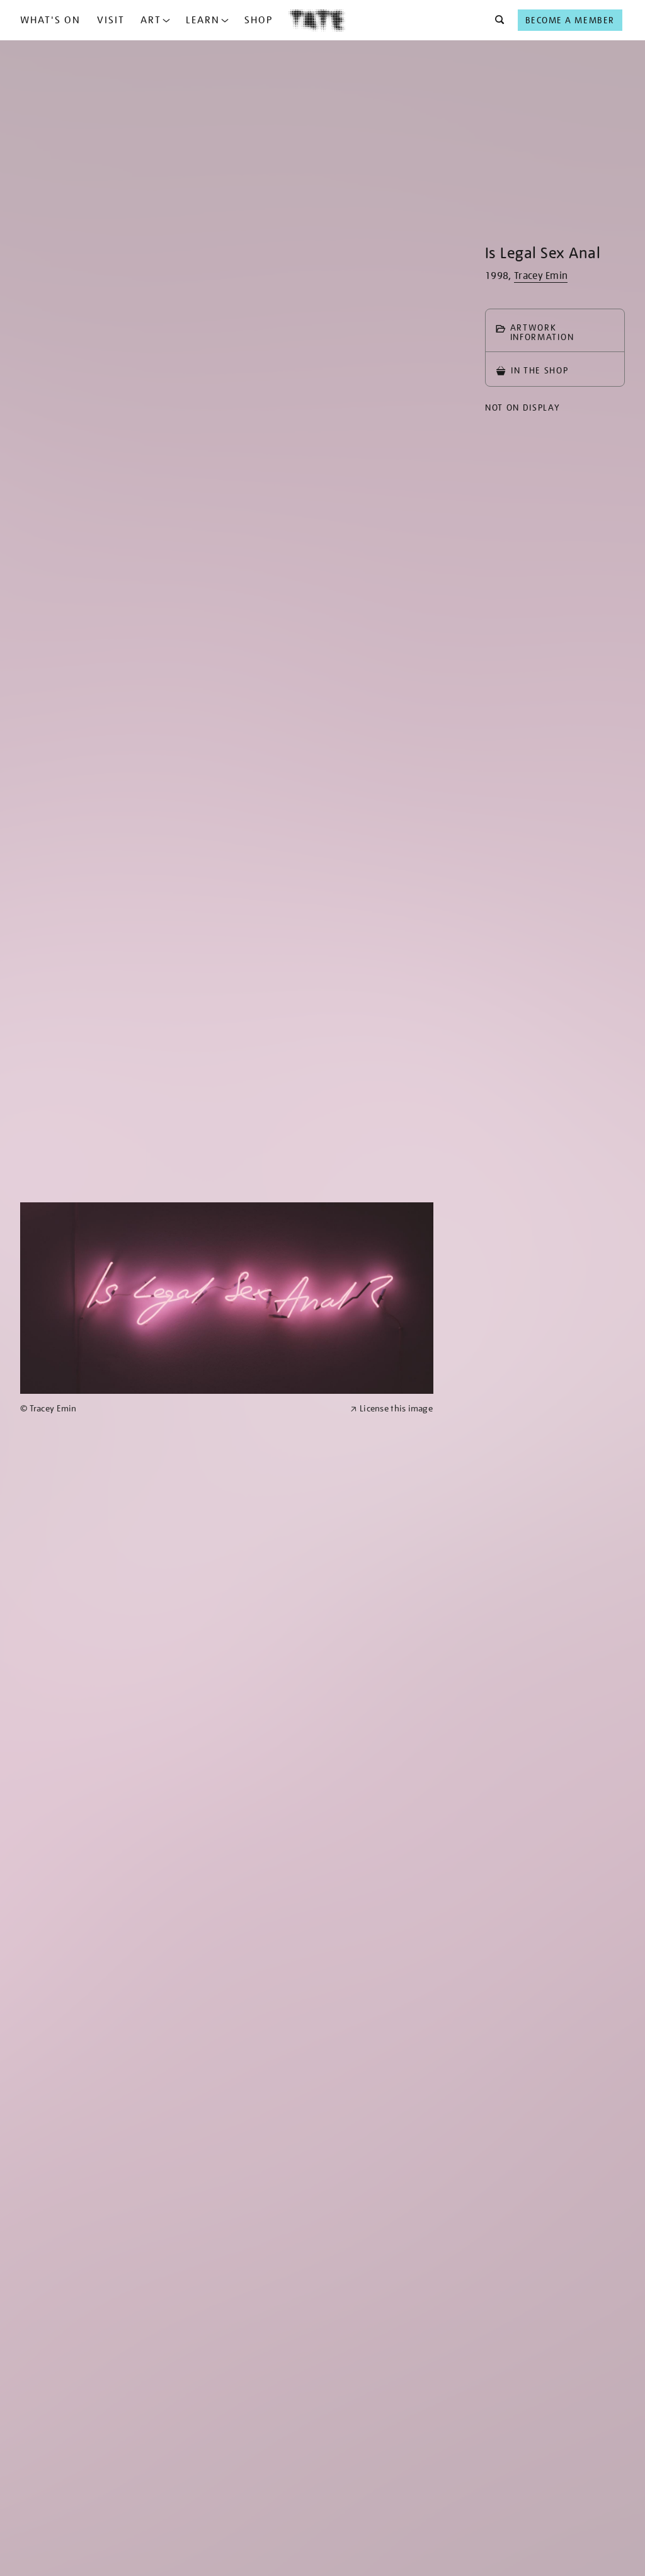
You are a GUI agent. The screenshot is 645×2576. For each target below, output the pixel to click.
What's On (50, 20)
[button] (496, 20)
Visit (111, 20)
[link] (180, 1409)
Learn (203, 20)
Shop (259, 20)
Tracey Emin (541, 276)
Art (151, 20)
